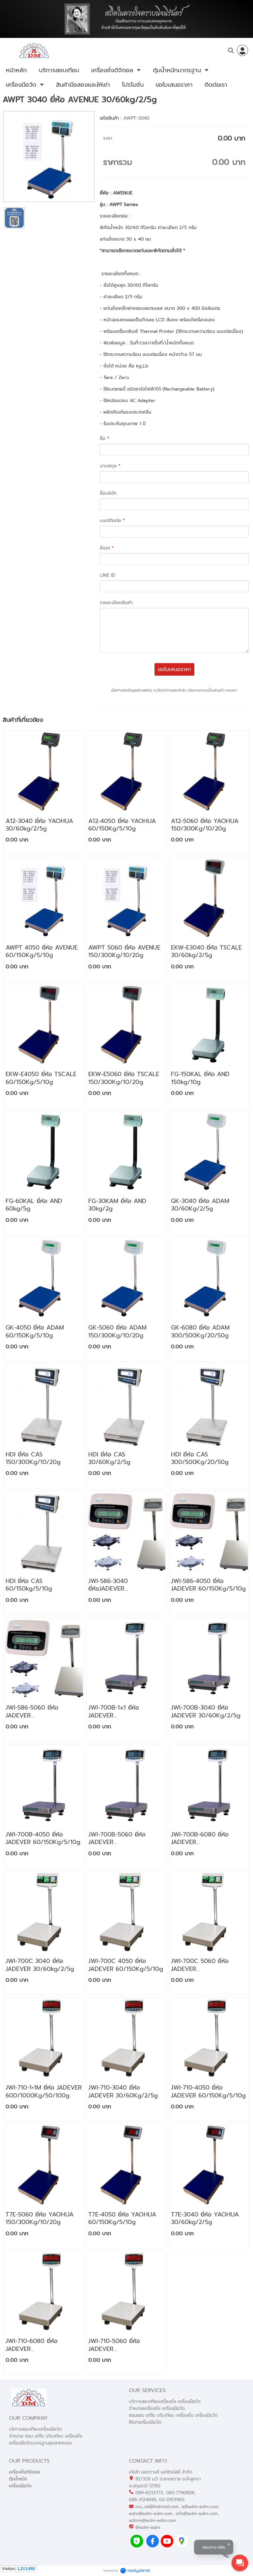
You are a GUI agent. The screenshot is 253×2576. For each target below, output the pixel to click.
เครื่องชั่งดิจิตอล (24, 2472)
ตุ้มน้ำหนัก (18, 2479)
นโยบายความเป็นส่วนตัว (206, 690)
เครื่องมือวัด (20, 2486)
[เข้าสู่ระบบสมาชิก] (242, 50)
